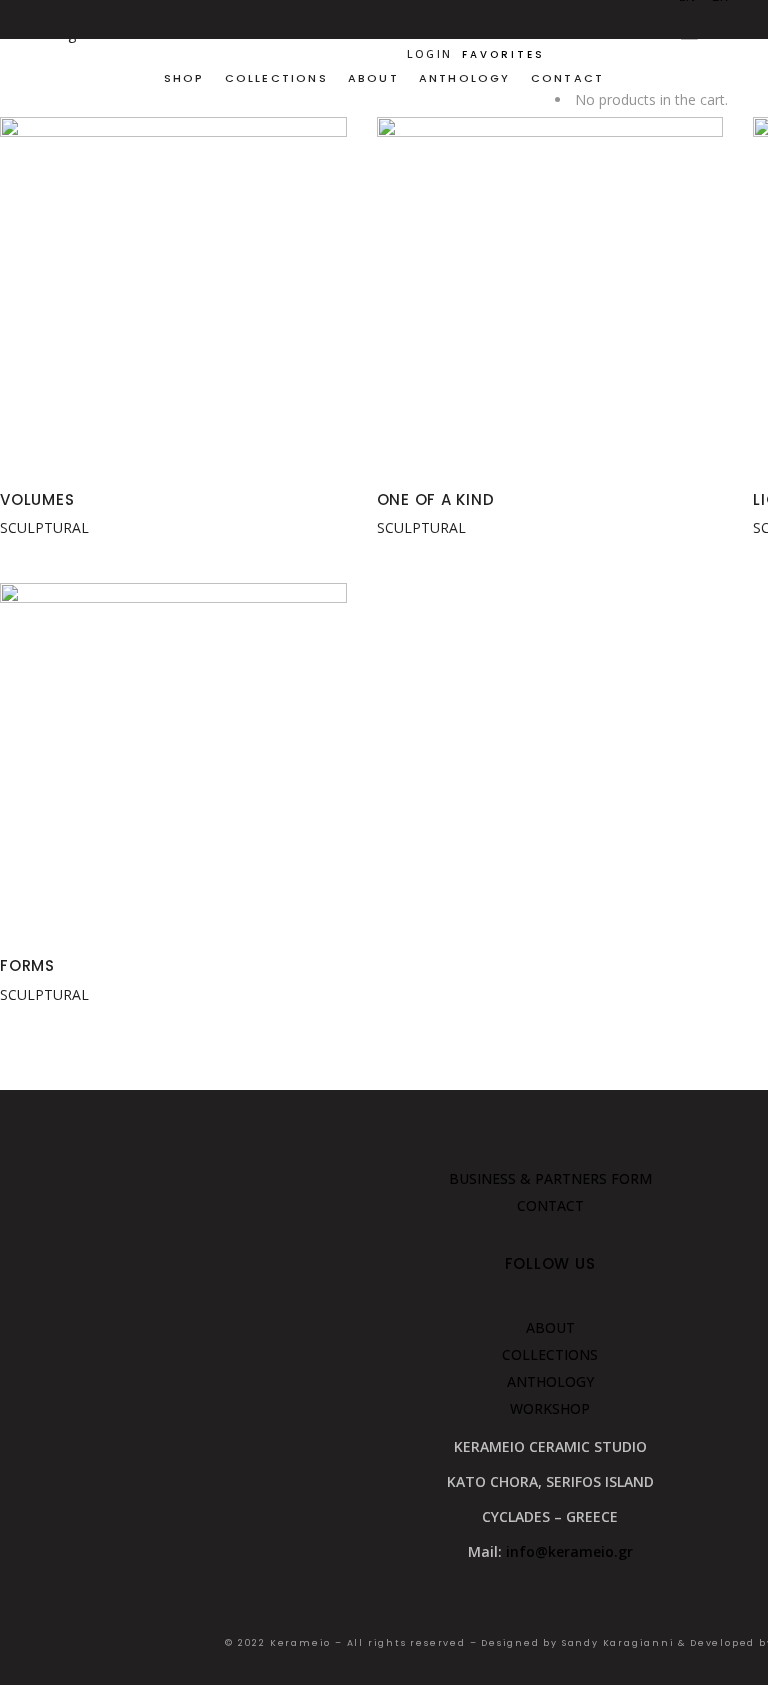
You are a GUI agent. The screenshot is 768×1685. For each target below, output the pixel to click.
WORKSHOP (550, 1408)
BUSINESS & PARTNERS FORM (550, 1178)
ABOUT (550, 1327)
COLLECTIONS (550, 1354)
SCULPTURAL (44, 527)
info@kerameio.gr (569, 1551)
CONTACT (550, 1205)
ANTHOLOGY (550, 1381)
